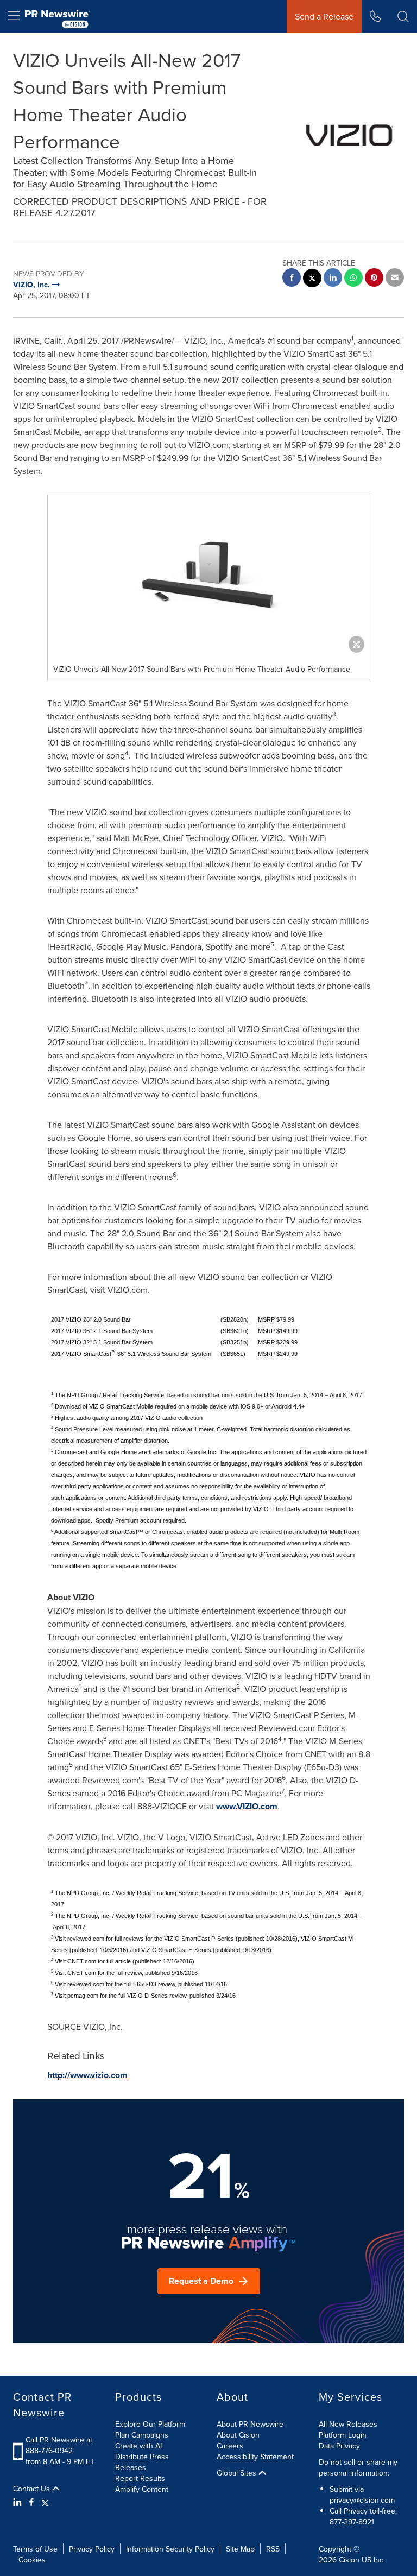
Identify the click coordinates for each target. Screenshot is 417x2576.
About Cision (238, 2435)
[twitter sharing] (312, 279)
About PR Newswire (250, 2424)
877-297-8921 (352, 2522)
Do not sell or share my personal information (358, 2467)
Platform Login (343, 2435)
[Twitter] (45, 2502)
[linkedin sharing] (333, 279)
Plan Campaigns (142, 2435)
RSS (273, 2549)
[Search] (403, 16)
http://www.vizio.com (87, 2075)
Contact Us (33, 2489)
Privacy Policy (92, 2549)
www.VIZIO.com (247, 1806)
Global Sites (238, 2473)
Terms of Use (35, 2549)
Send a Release (324, 16)
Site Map (240, 2549)
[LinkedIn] (19, 2502)
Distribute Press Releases (142, 2462)
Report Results (140, 2478)
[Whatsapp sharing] (353, 279)
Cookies (32, 2560)
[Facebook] (31, 2502)
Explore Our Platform (150, 2424)
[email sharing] (395, 279)
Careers (230, 2446)
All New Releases (348, 2424)
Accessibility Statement (255, 2457)
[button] (209, 577)
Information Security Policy (170, 2549)
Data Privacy (339, 2446)
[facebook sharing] (292, 279)
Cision (349, 2560)
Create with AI (138, 2446)
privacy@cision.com (362, 2500)
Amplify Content (142, 2489)
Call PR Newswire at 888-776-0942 (59, 2445)
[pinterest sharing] (374, 279)
